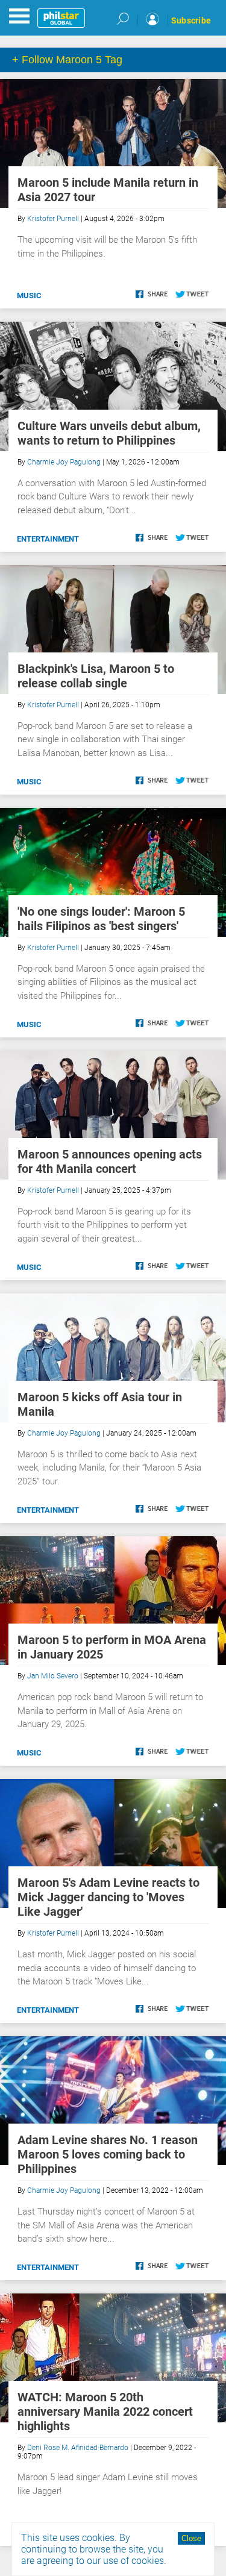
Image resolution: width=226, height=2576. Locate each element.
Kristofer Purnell (53, 219)
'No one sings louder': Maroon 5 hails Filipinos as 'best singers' (101, 919)
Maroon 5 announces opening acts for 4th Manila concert (110, 1161)
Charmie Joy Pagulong (64, 462)
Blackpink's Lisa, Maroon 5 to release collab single (96, 676)
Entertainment (48, 539)
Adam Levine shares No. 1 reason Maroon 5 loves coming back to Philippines (108, 2154)
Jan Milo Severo (53, 1676)
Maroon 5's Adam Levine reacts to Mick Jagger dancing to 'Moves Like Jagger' (108, 1897)
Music (29, 295)
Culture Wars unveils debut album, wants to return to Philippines (109, 433)
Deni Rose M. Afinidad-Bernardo (78, 2448)
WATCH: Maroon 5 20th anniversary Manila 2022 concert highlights (105, 2412)
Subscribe (191, 20)
